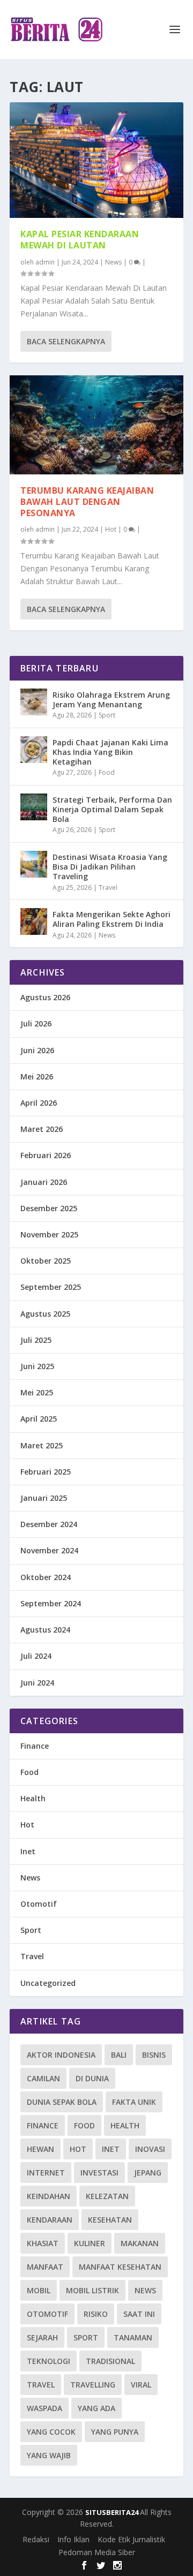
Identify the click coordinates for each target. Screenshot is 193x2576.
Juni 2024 (37, 1683)
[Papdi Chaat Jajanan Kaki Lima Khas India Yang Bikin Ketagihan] (34, 750)
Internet (46, 2173)
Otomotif (39, 1904)
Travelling (93, 2385)
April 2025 (39, 1419)
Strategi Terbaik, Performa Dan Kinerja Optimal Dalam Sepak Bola (112, 809)
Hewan (40, 2149)
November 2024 (49, 1550)
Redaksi (36, 2539)
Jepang (148, 2173)
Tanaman (133, 2337)
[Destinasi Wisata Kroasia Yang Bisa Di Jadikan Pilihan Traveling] (34, 864)
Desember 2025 (49, 1208)
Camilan (43, 2078)
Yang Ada (96, 2408)
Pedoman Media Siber (97, 2552)
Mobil (39, 2290)
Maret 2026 (42, 1129)
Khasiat (43, 2243)
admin (45, 262)
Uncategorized (48, 1983)
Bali (119, 2055)
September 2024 (51, 1603)
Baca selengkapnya (66, 341)
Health (33, 1798)
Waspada (44, 2408)
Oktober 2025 (46, 1261)
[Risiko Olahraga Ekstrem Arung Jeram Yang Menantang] (34, 702)
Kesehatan (110, 2220)
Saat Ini (139, 2314)
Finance (35, 1746)
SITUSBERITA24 (113, 2512)
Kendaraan (50, 2220)
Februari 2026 (46, 1155)
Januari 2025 (44, 1498)
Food (107, 772)
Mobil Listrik (92, 2290)
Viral (141, 2385)
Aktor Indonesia (61, 2055)
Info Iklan (73, 2539)
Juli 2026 (36, 1023)
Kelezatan (107, 2196)
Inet (28, 1851)
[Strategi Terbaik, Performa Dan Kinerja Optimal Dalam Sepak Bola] (34, 807)
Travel (108, 887)
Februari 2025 (46, 1472)
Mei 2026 (37, 1077)
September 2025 (51, 1287)
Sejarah (42, 2337)
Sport (107, 715)
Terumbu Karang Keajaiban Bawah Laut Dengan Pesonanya (87, 502)
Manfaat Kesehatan (120, 2267)
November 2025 (49, 1234)
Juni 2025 (37, 1366)
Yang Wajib (49, 2455)
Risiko (96, 2314)
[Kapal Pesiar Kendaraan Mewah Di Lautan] (96, 160)
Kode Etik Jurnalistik (131, 2539)
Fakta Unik (134, 2102)
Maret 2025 (42, 1445)
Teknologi (49, 2361)
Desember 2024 (49, 1524)
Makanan (140, 2243)
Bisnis (154, 2055)
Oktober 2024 (46, 1577)
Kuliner (90, 2243)
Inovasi (150, 2149)
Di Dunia (92, 2078)
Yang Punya (115, 2432)
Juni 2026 (37, 1050)
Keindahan (49, 2196)
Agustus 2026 (45, 997)
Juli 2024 (36, 1656)
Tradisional (110, 2361)
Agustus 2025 (45, 1314)
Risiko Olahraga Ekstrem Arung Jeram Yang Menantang (111, 700)
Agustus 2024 (45, 1630)
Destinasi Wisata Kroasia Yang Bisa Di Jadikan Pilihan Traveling (110, 867)
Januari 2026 (44, 1182)
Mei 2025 (37, 1392)
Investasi (99, 2173)
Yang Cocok (51, 2432)
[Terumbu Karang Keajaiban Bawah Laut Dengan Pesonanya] (96, 425)
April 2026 (39, 1103)
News (113, 262)
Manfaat (45, 2267)
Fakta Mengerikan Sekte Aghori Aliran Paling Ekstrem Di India (112, 919)
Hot (111, 529)
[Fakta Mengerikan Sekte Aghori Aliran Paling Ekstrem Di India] (34, 921)
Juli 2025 (36, 1340)
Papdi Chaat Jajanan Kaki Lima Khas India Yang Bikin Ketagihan (110, 752)
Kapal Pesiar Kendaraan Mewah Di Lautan (80, 240)
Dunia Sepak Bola (62, 2102)
